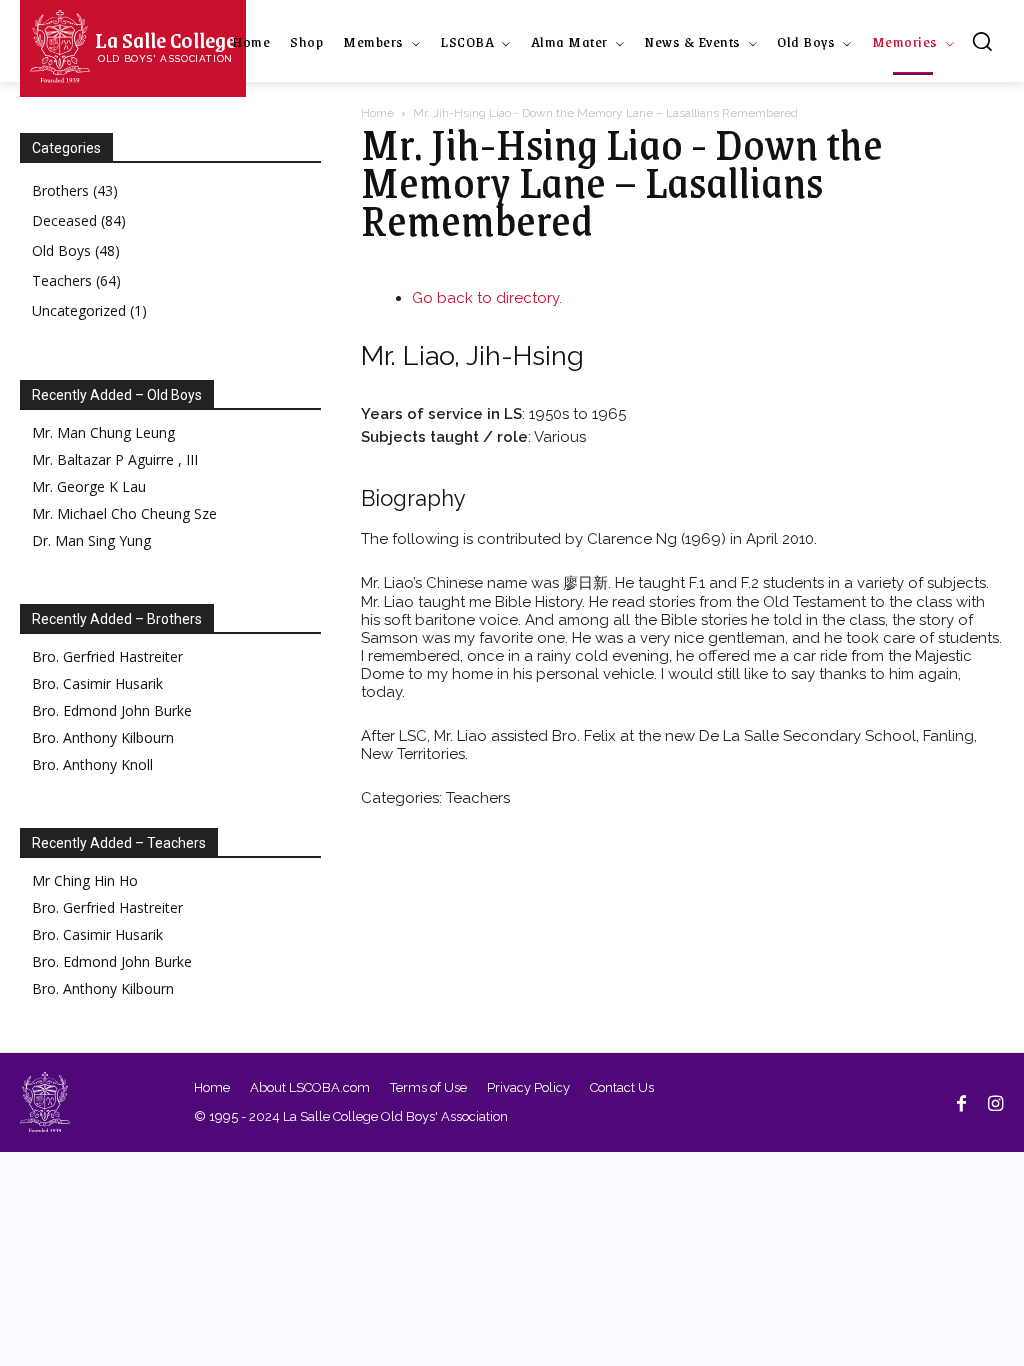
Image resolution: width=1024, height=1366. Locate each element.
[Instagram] (995, 1102)
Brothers (75, 190)
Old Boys (76, 250)
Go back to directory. (487, 298)
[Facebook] (961, 1102)
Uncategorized (89, 310)
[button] (982, 41)
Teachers (76, 280)
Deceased (79, 220)
